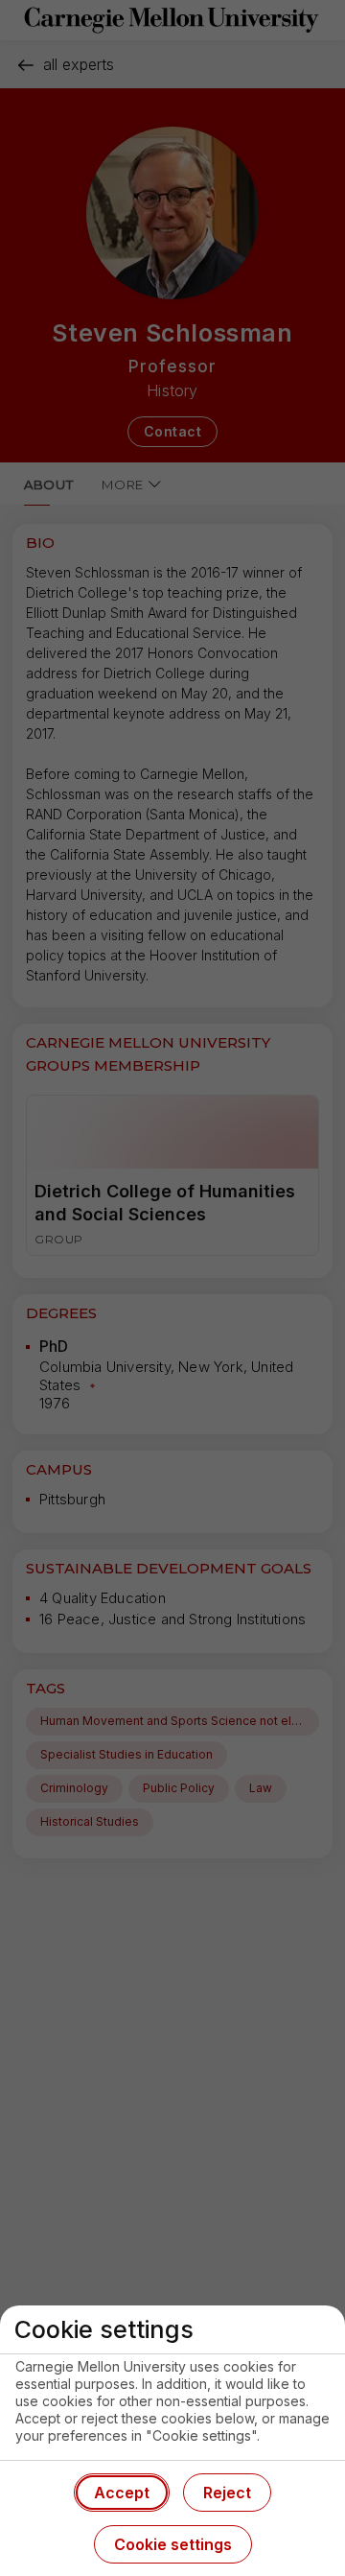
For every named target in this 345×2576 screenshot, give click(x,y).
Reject (227, 2493)
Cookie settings (173, 2544)
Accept (122, 2493)
